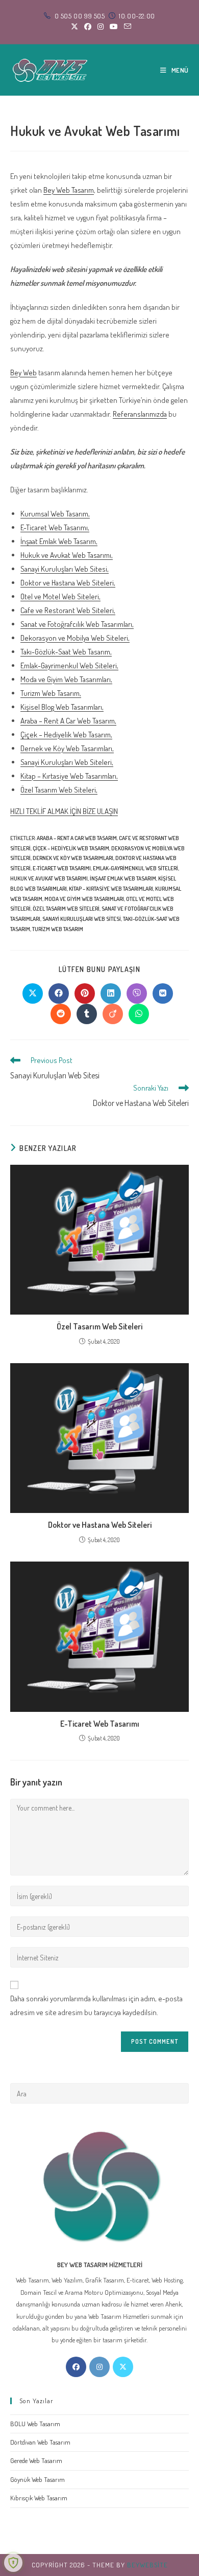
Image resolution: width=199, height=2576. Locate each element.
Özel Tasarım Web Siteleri (66, 909)
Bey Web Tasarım (69, 190)
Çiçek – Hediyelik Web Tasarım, (66, 735)
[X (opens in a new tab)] (74, 27)
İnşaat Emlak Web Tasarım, (59, 541)
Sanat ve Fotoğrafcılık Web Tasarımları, (77, 624)
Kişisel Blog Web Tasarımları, (62, 707)
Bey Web (23, 372)
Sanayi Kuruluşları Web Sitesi (82, 919)
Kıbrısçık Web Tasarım (39, 2498)
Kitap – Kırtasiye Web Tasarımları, (69, 776)
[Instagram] (99, 2367)
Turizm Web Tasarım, (51, 693)
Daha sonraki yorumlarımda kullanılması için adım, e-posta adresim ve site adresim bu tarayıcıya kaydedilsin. (96, 2005)
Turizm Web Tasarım (58, 929)
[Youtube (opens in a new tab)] (114, 27)
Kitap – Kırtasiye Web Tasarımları (111, 889)
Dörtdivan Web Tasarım (40, 2442)
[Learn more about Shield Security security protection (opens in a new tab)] (13, 2563)
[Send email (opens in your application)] (126, 27)
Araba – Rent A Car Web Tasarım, (68, 721)
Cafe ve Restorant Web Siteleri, (68, 610)
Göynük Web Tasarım (38, 2479)
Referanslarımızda (140, 414)
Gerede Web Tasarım (36, 2460)
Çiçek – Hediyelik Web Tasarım (71, 848)
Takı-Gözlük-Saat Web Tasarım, (66, 652)
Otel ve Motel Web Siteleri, (60, 596)
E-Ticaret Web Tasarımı (62, 868)
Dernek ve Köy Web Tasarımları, (67, 748)
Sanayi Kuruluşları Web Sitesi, (65, 569)
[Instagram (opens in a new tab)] (101, 27)
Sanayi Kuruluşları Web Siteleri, (67, 762)
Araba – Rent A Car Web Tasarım (77, 838)
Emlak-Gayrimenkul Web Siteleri (135, 868)
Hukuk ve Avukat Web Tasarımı (49, 878)
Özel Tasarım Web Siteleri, (59, 790)
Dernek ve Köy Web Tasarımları (73, 858)
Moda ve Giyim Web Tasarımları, (66, 679)
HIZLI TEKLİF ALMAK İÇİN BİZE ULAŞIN (64, 811)
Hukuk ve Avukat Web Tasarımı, (67, 555)
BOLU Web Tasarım (35, 2424)
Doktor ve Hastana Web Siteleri (100, 1525)
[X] (123, 2367)
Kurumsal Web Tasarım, (55, 514)
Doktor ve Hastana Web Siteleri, (68, 583)
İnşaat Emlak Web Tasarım (123, 878)
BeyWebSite (147, 2565)
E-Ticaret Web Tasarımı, (55, 527)
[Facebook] (76, 2367)
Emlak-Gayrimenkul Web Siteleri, (69, 665)
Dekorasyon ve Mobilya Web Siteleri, (75, 638)
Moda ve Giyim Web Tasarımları (84, 899)
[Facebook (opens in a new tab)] (88, 27)
